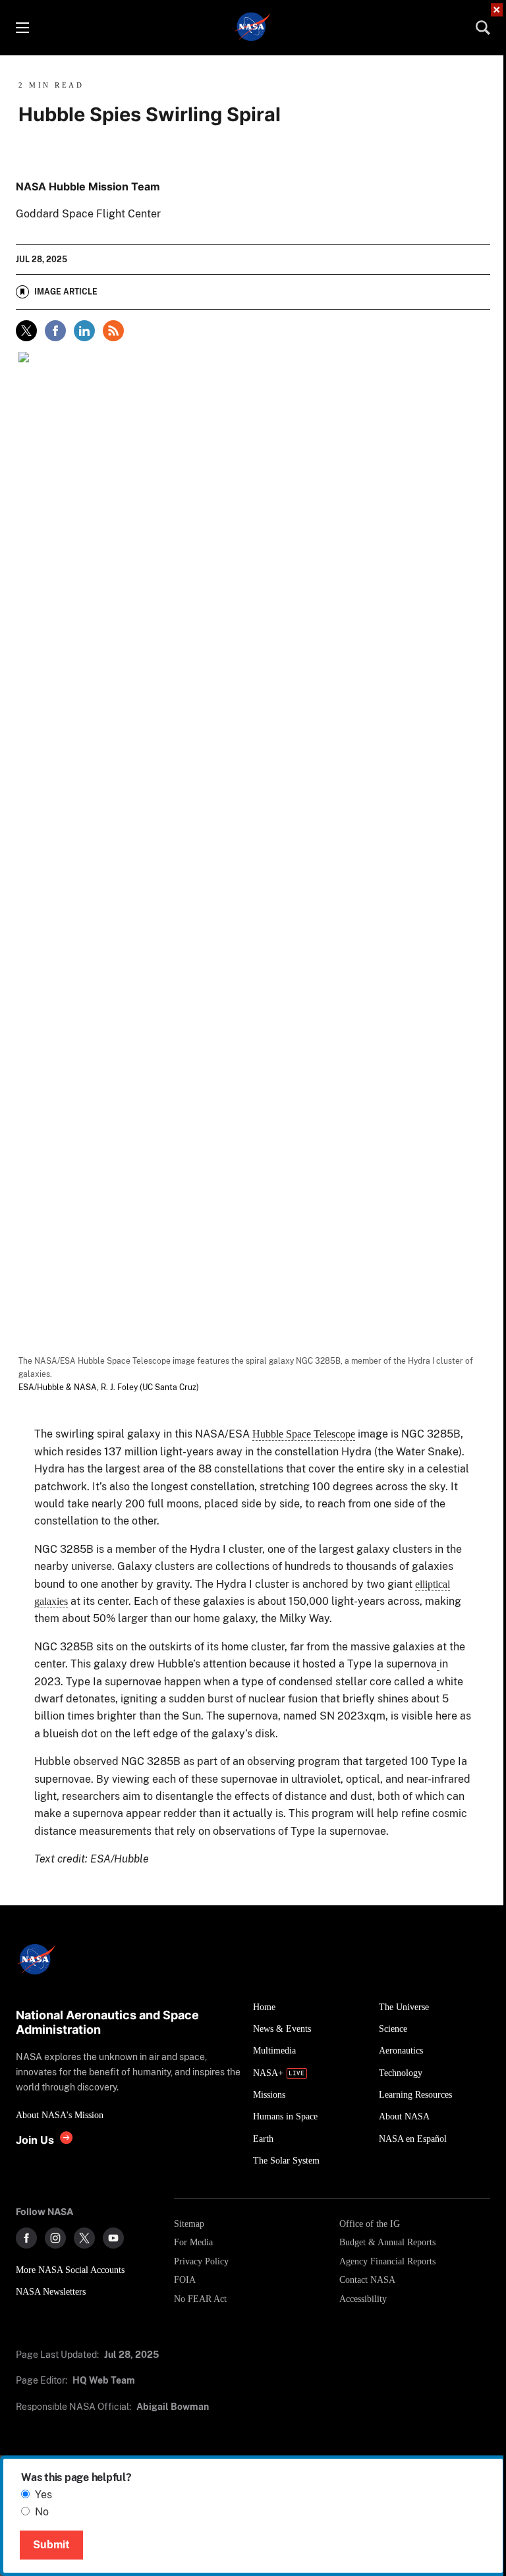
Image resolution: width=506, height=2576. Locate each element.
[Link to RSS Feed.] (113, 331)
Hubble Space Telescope (304, 1434)
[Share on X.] (26, 331)
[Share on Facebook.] (55, 331)
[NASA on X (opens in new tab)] (84, 2238)
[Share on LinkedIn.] (84, 331)
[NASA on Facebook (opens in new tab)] (26, 2238)
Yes (43, 2495)
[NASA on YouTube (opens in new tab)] (113, 2238)
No (42, 2512)
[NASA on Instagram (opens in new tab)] (55, 2238)
